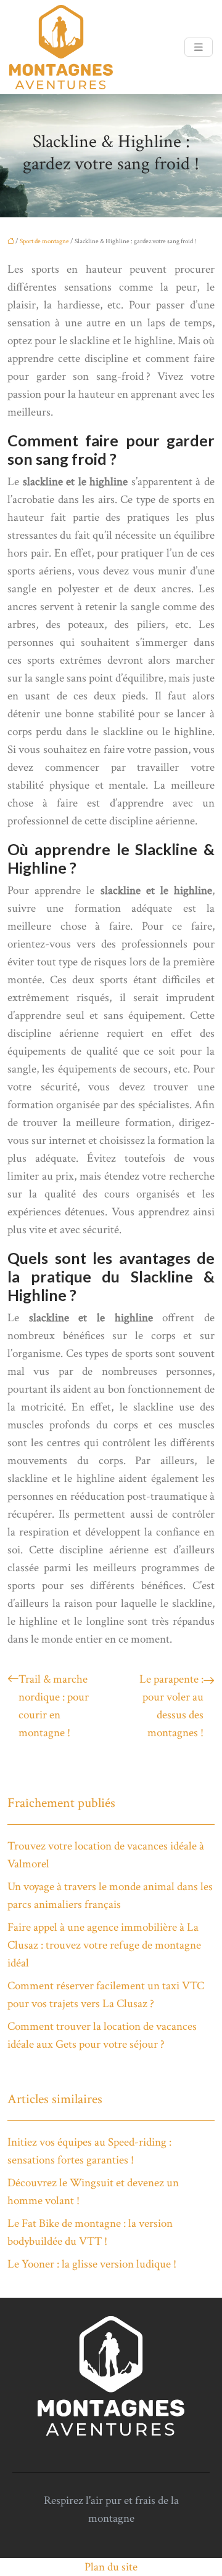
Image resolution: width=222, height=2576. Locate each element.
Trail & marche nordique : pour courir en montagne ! (54, 1706)
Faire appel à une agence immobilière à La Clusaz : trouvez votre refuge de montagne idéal (104, 1945)
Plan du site (111, 2567)
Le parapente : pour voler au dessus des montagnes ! (171, 1706)
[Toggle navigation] (199, 47)
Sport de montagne (44, 241)
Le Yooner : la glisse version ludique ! (92, 2264)
